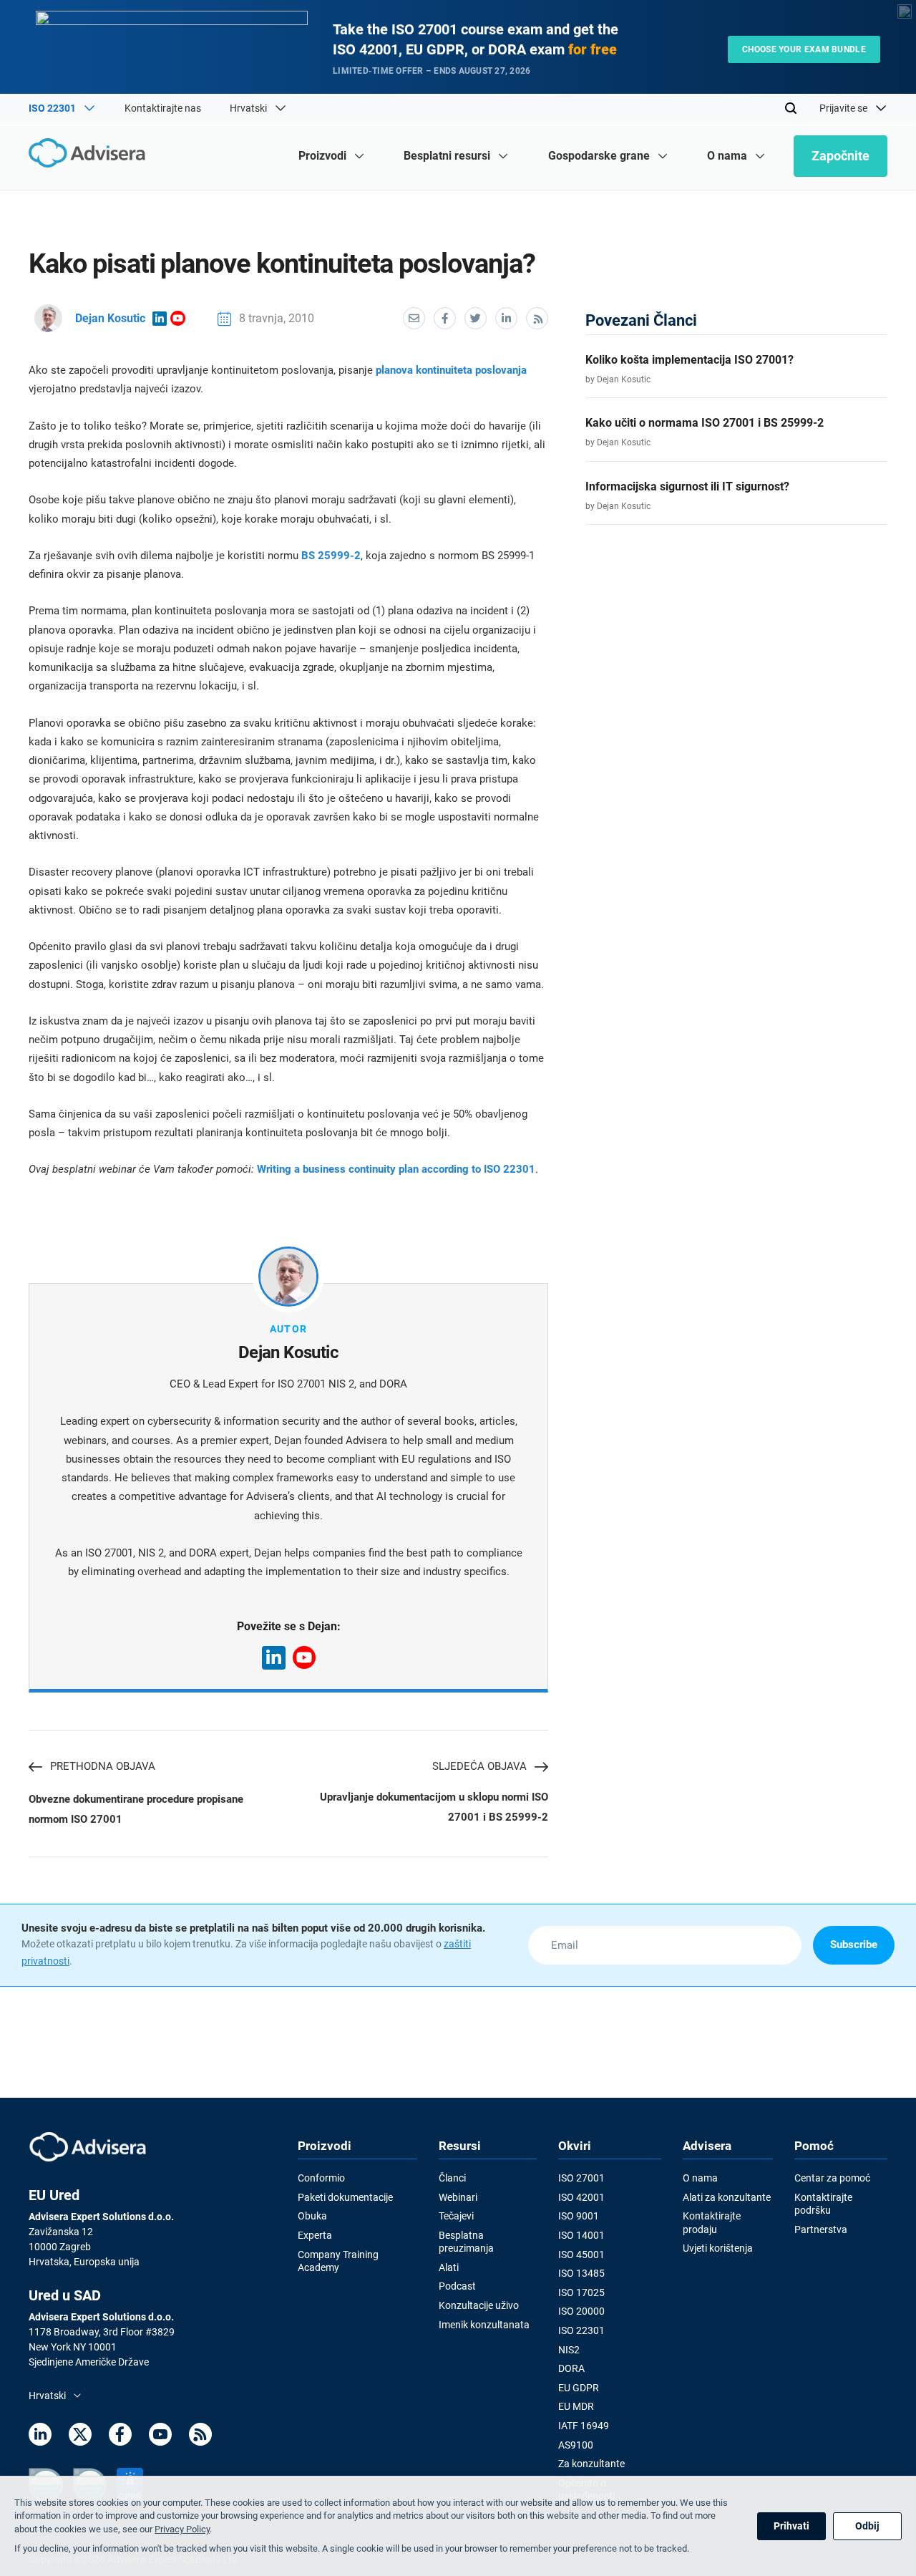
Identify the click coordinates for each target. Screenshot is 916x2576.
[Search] (791, 108)
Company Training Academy (338, 2261)
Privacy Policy (182, 2529)
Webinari (458, 2197)
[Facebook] (120, 2437)
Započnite (841, 156)
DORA (571, 2368)
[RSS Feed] (200, 2437)
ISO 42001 (581, 2197)
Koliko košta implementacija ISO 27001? (690, 360)
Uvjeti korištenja (718, 2248)
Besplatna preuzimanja (466, 2242)
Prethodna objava (103, 1766)
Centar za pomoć (832, 2178)
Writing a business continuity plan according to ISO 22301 (396, 1169)
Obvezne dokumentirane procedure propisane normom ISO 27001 (136, 1809)
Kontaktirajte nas (163, 108)
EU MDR (576, 2406)
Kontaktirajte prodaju (712, 2222)
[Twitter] (80, 2437)
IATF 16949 (584, 2426)
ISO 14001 (581, 2235)
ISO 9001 (579, 2216)
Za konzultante (591, 2464)
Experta (315, 2235)
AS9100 (576, 2445)
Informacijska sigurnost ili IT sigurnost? (687, 486)
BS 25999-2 (331, 556)
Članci (452, 2178)
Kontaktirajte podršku (823, 2204)
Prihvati (791, 2526)
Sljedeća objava (479, 1766)
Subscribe (854, 1945)
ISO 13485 (581, 2273)
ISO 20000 (581, 2311)
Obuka (312, 2216)
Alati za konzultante (727, 2197)
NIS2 (569, 2350)
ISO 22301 (581, 2330)
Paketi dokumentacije (345, 2197)
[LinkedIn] (40, 2437)
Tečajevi (456, 2216)
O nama (700, 2178)
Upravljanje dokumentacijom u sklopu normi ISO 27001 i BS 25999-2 (434, 1807)
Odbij (867, 2526)
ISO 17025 (581, 2292)
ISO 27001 (581, 2178)
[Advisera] (91, 155)
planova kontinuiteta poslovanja (451, 370)
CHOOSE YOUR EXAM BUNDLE (804, 49)
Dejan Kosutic (110, 318)
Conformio (321, 2178)
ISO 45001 (581, 2255)
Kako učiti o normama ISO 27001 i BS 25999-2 (705, 423)
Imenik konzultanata (484, 2325)
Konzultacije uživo (479, 2305)
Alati (449, 2267)
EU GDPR (579, 2388)
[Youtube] (160, 2437)
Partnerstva (821, 2229)
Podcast (457, 2286)
